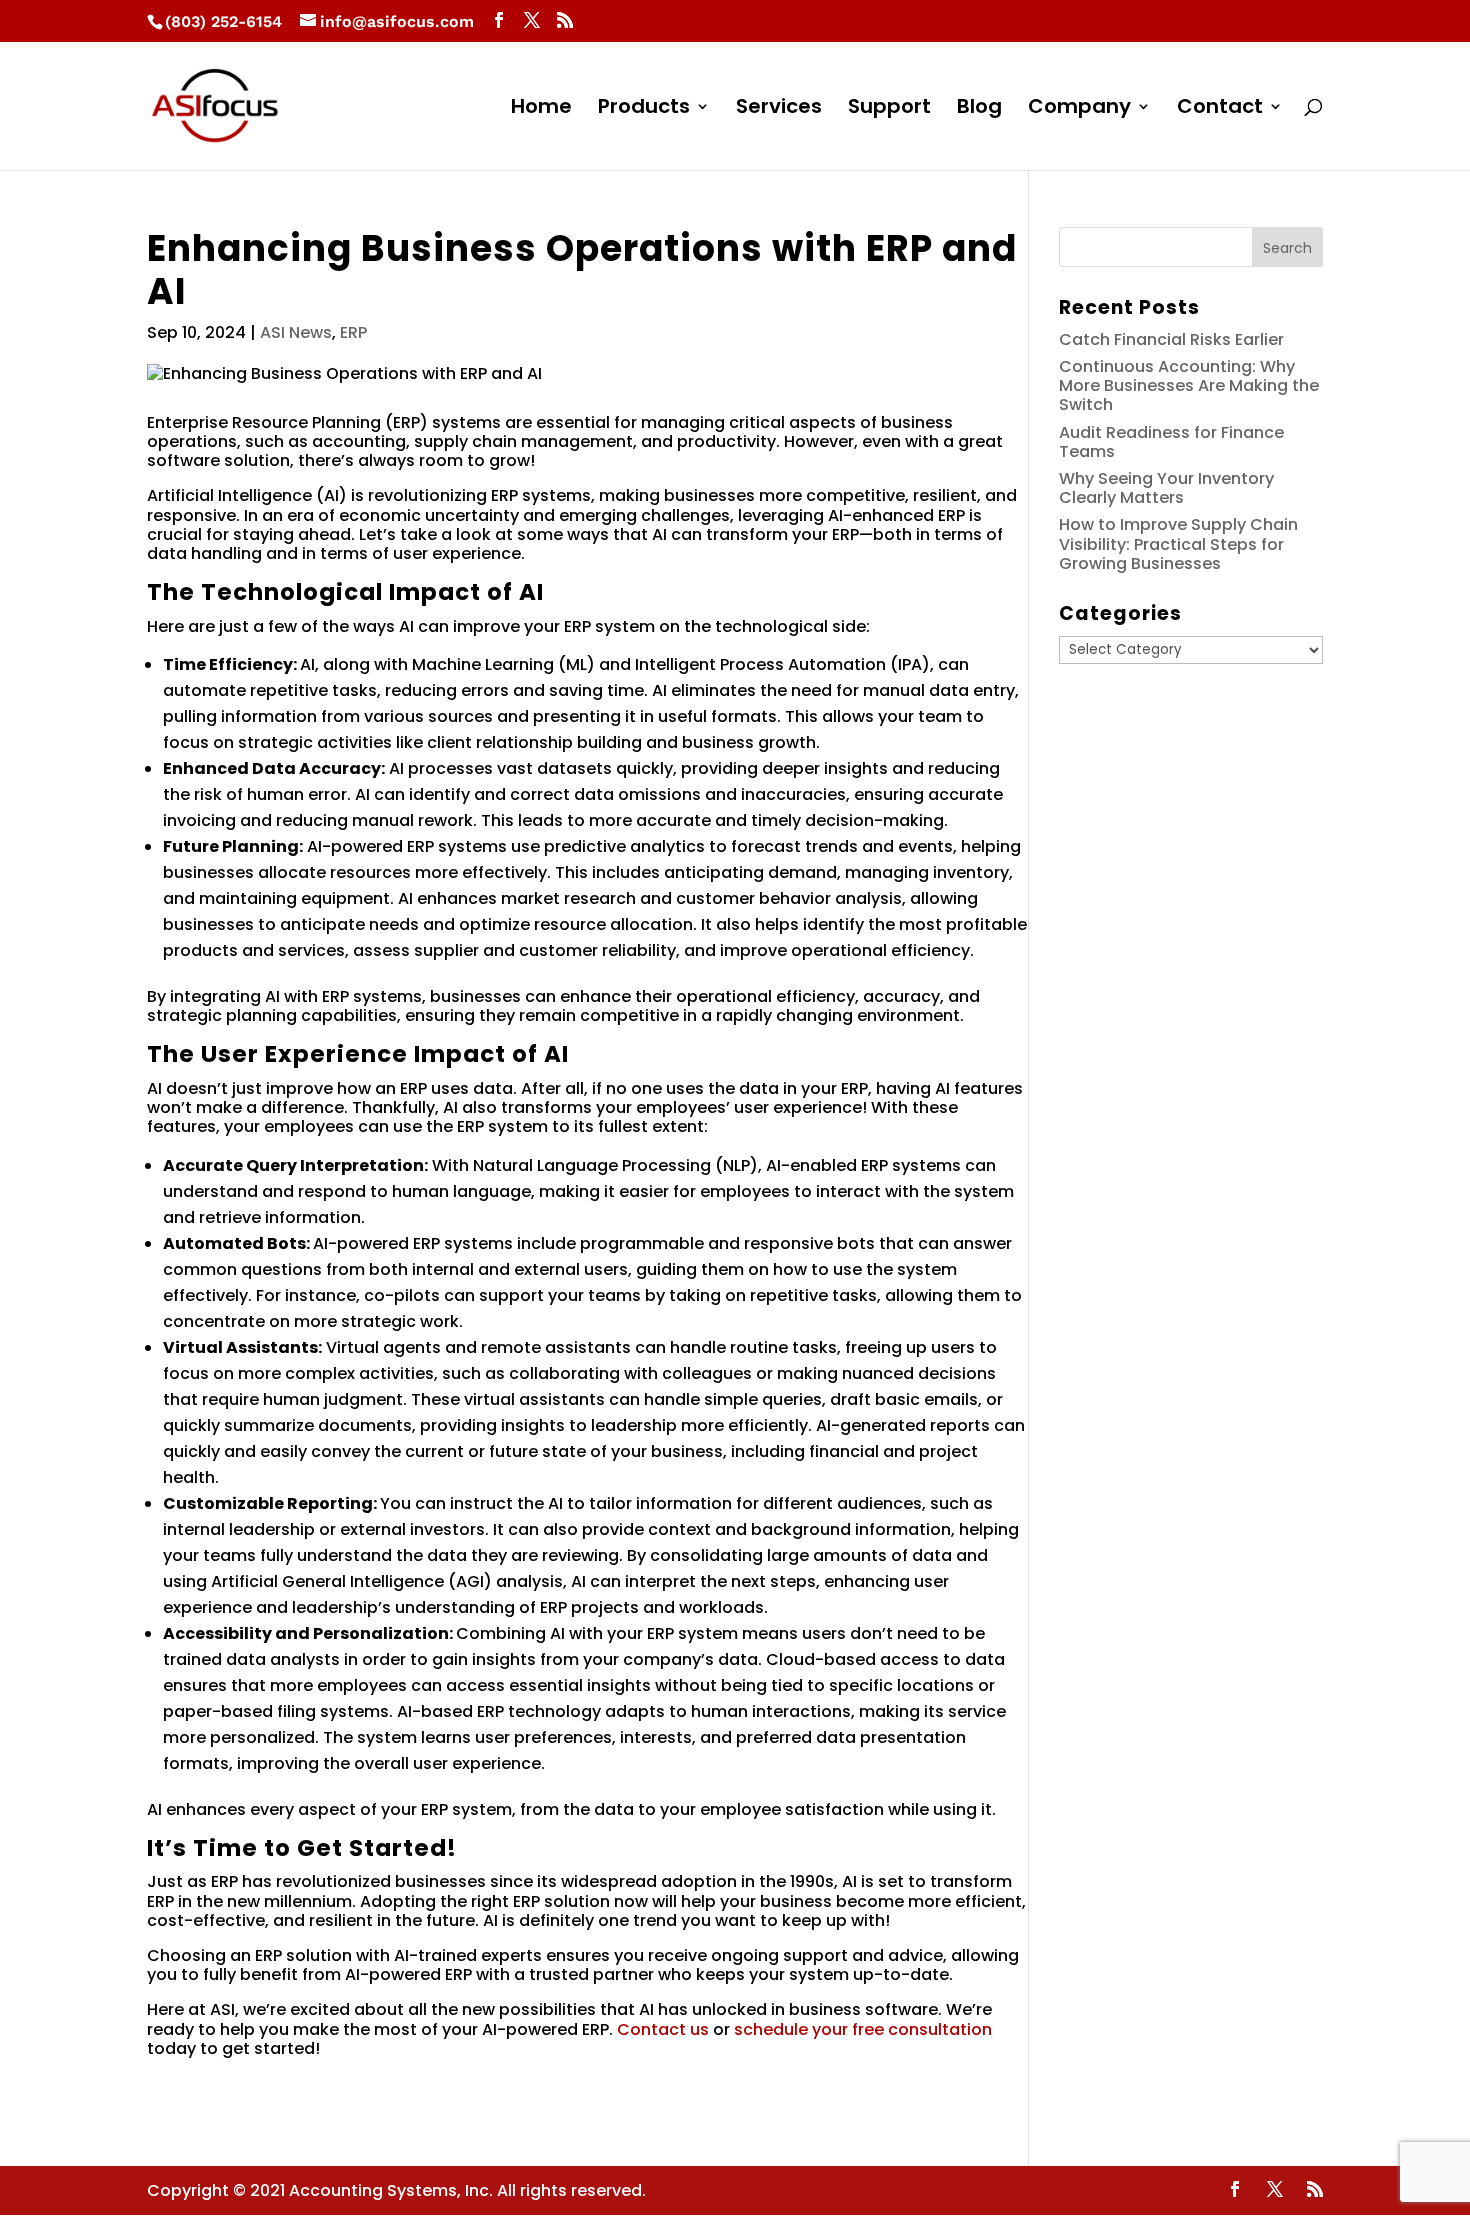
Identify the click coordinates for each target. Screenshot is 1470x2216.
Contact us (663, 2029)
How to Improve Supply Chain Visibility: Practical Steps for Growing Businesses (1178, 543)
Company (1079, 109)
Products (644, 109)
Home (541, 109)
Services (779, 109)
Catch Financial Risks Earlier (1171, 339)
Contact (1220, 109)
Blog (979, 109)
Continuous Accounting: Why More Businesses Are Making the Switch (1189, 385)
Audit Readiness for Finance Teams (1171, 442)
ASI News (296, 332)
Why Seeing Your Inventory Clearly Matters (1166, 488)
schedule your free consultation (863, 2029)
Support (889, 109)
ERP (353, 332)
